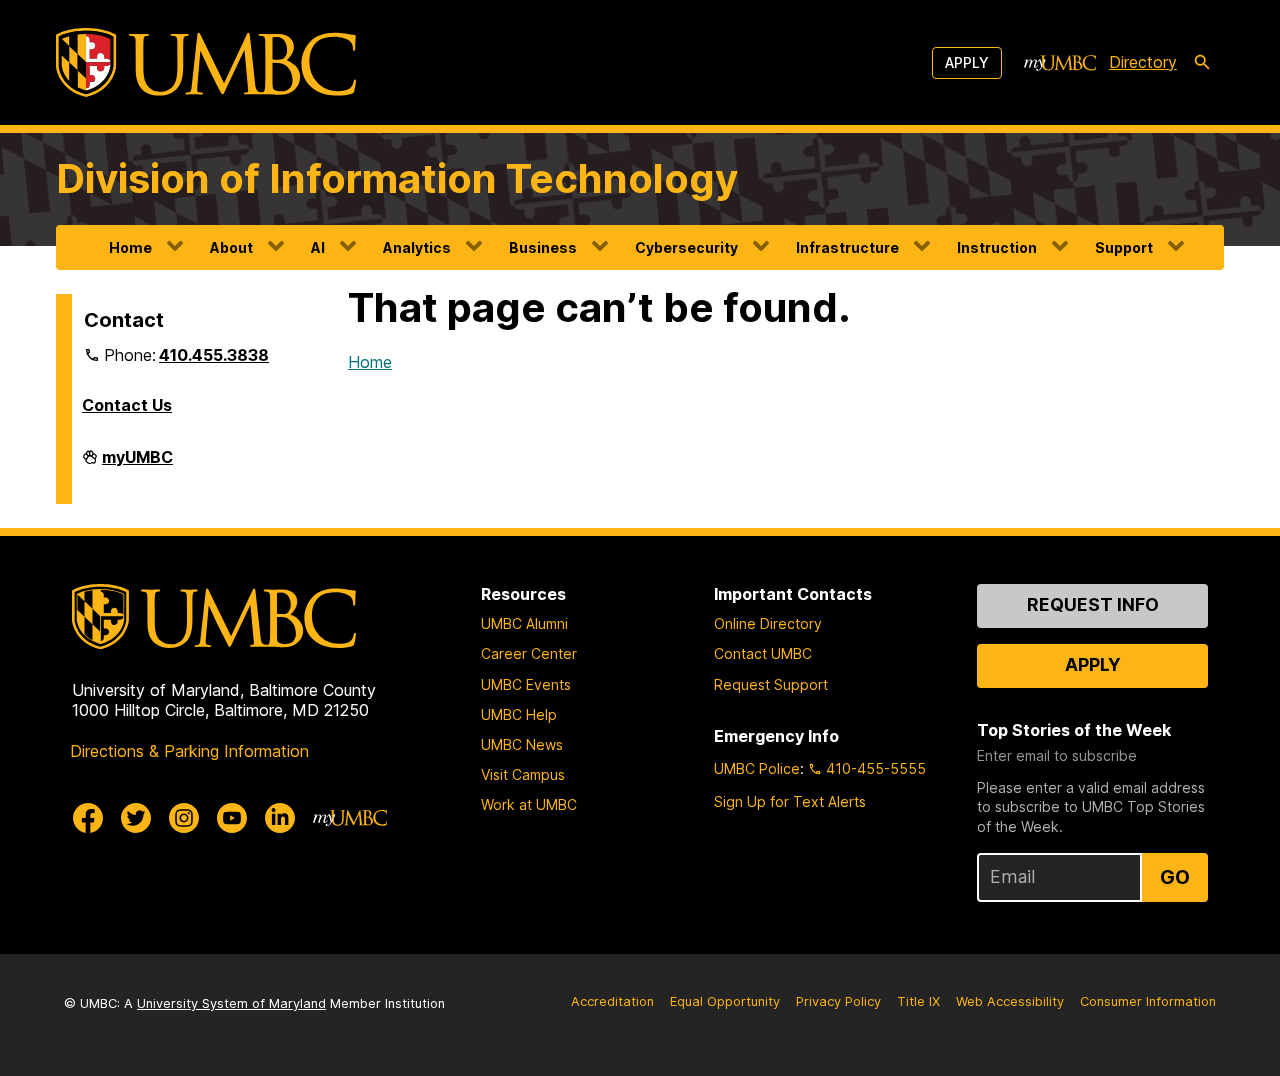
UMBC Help (519, 714)
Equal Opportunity (725, 1001)
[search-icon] (1202, 63)
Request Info (1093, 604)
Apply (967, 62)
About (231, 247)
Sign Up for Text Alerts (790, 801)
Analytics (417, 247)
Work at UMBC (529, 804)
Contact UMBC (763, 653)
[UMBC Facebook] (88, 818)
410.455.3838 (214, 355)
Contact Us (127, 405)
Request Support (771, 684)
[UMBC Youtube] (232, 818)
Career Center (529, 653)
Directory (1143, 62)
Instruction (997, 247)
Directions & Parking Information (189, 751)
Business (543, 247)
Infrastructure (847, 247)
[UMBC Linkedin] (280, 818)
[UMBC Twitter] (136, 818)
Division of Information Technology (397, 178)
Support (1124, 247)
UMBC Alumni (524, 623)
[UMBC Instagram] (184, 818)
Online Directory (768, 623)
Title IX (918, 1001)
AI (318, 247)
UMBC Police (757, 768)
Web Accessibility (1010, 1001)
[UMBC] (206, 62)
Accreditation (612, 1001)
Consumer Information (1148, 1001)
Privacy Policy (838, 1001)
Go (1175, 877)
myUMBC (137, 465)
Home (130, 247)
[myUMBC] (1060, 63)
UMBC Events (526, 684)
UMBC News (522, 744)
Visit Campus (523, 774)
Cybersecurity (686, 247)
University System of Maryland (231, 1003)
